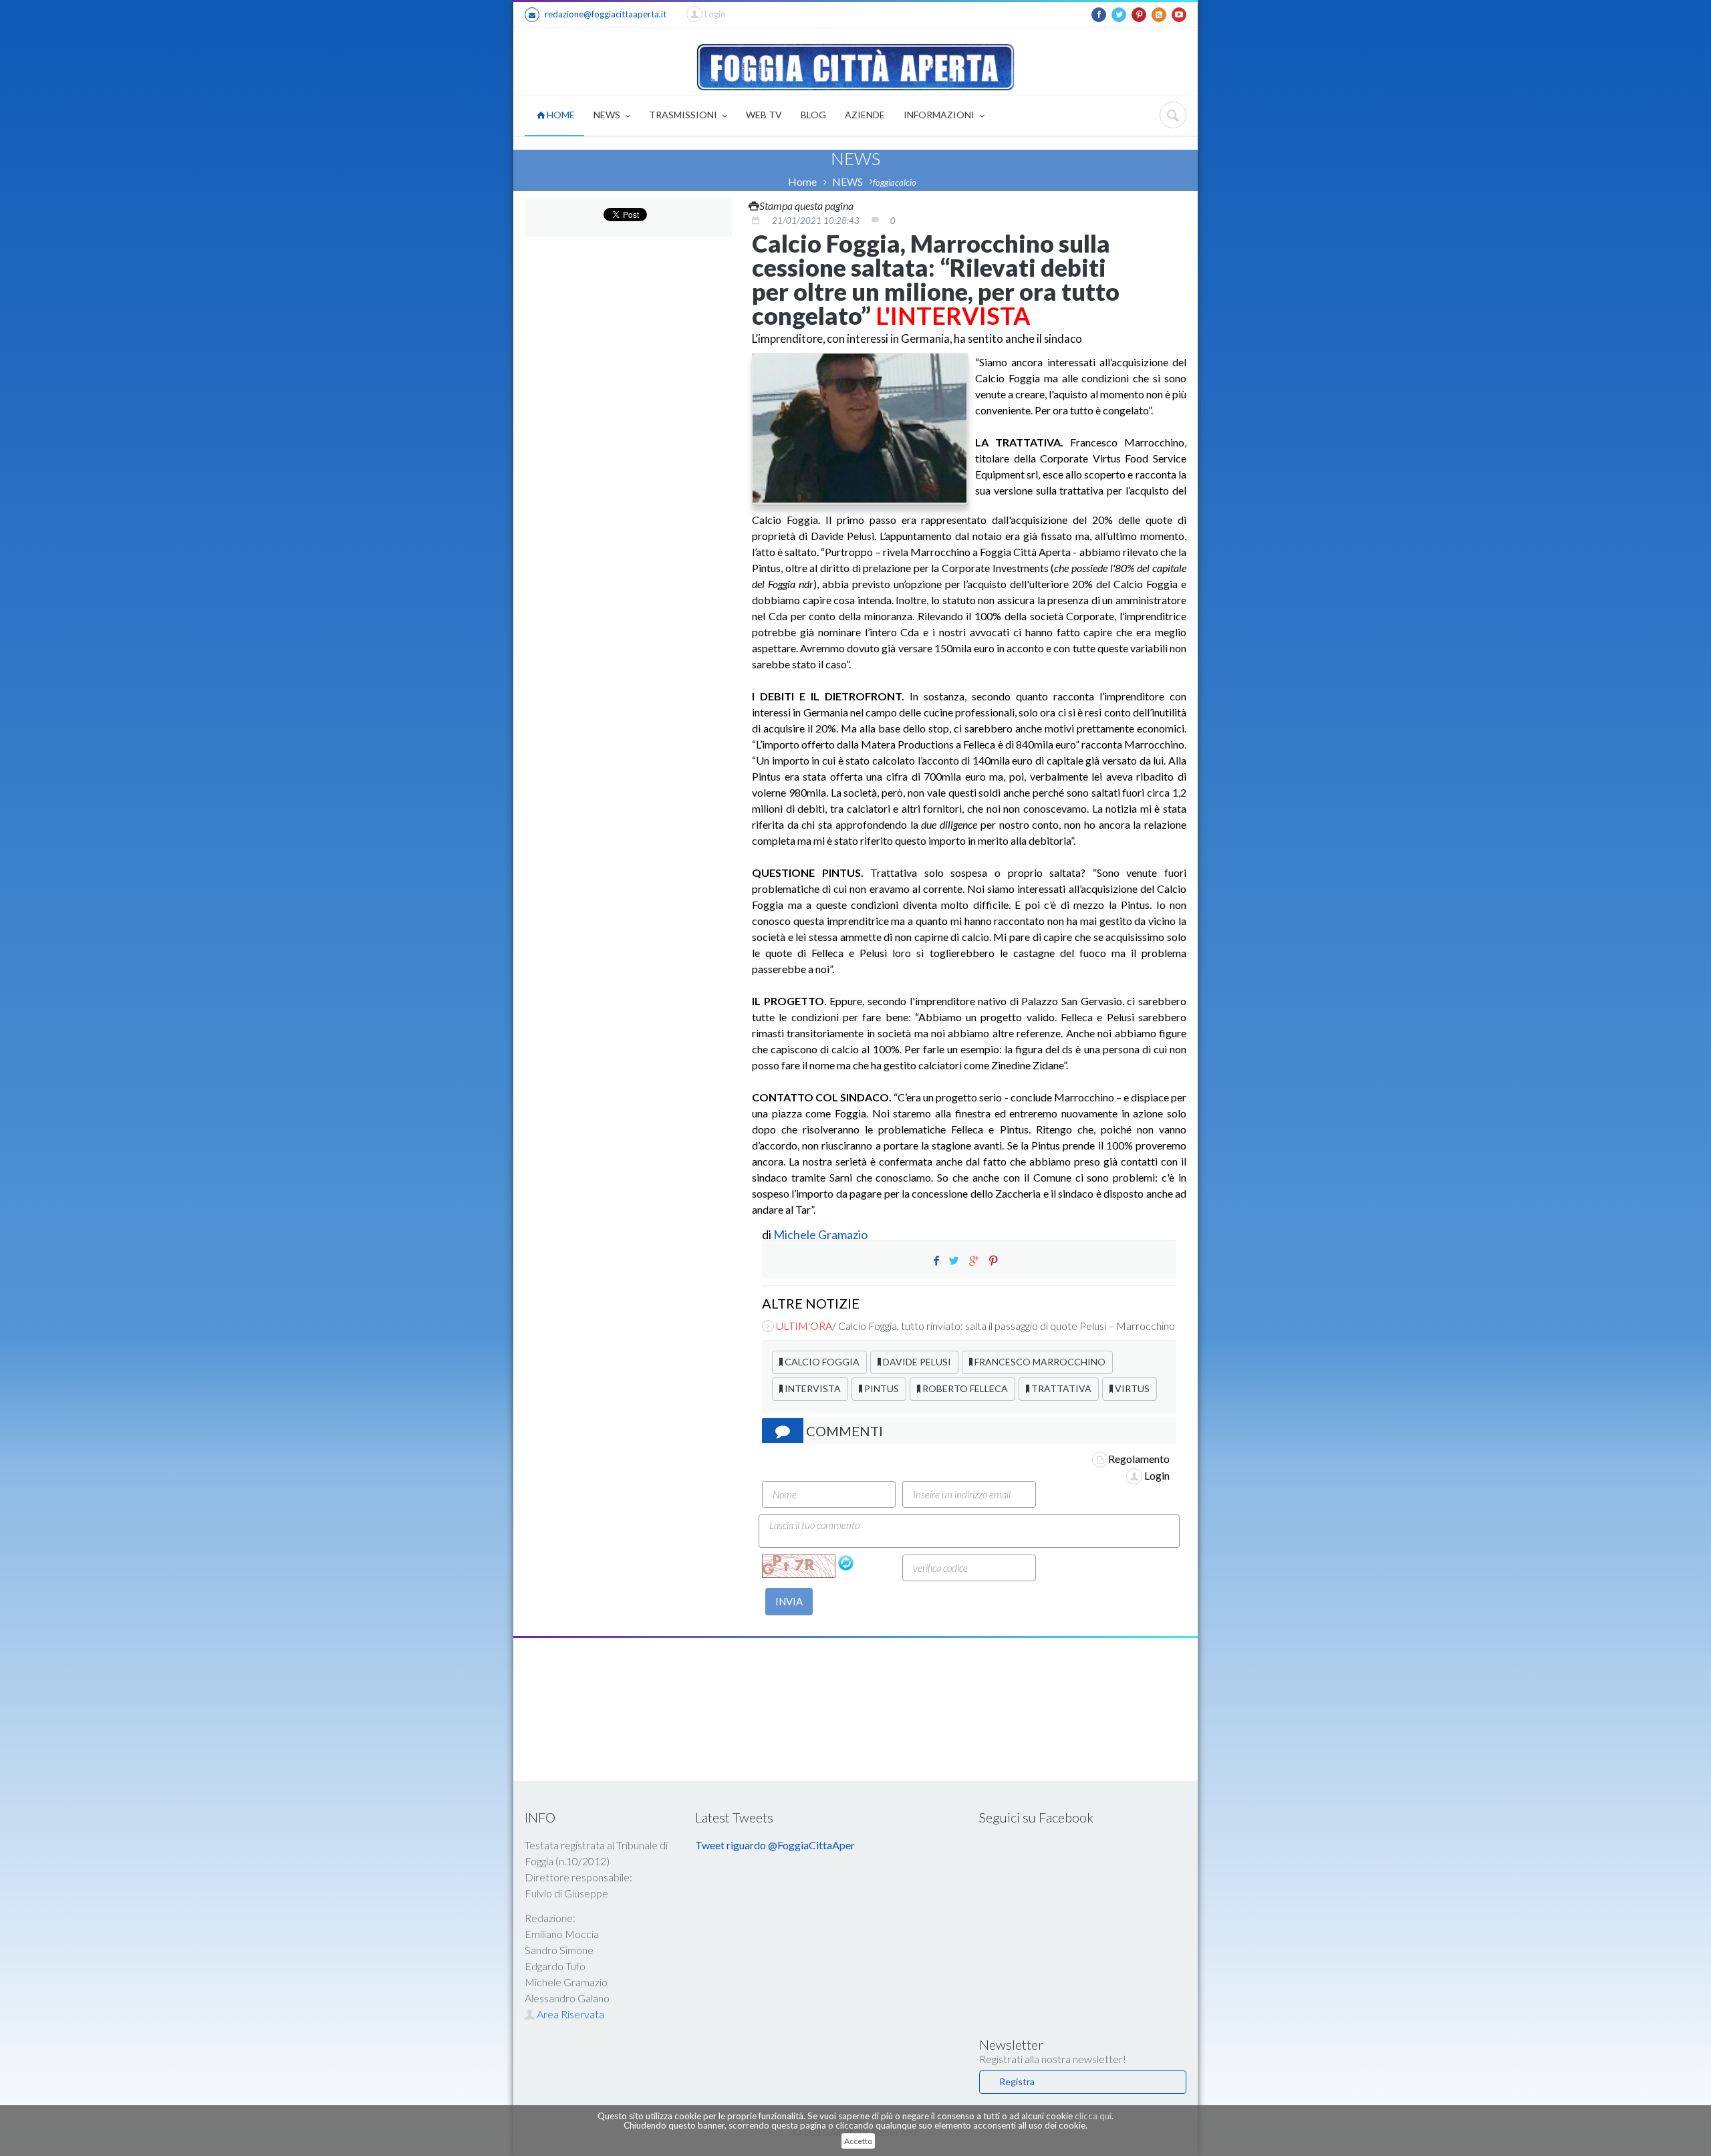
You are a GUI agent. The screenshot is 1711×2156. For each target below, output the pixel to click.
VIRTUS (1131, 1388)
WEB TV (764, 115)
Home (802, 181)
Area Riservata (569, 2014)
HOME (560, 115)
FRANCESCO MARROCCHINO (1039, 1362)
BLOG (813, 115)
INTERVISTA (812, 1388)
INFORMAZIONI (940, 115)
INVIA (789, 1601)
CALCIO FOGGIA (821, 1362)
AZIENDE (865, 115)
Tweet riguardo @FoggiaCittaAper (775, 1845)
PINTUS (881, 1388)
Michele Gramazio (820, 1234)
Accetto (858, 2141)
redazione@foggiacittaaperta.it (606, 14)
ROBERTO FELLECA (964, 1388)
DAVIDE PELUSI (916, 1362)
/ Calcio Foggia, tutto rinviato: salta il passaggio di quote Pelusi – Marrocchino (975, 1326)
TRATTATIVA (1060, 1388)
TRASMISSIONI (684, 115)
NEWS (608, 115)
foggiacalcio (895, 182)
